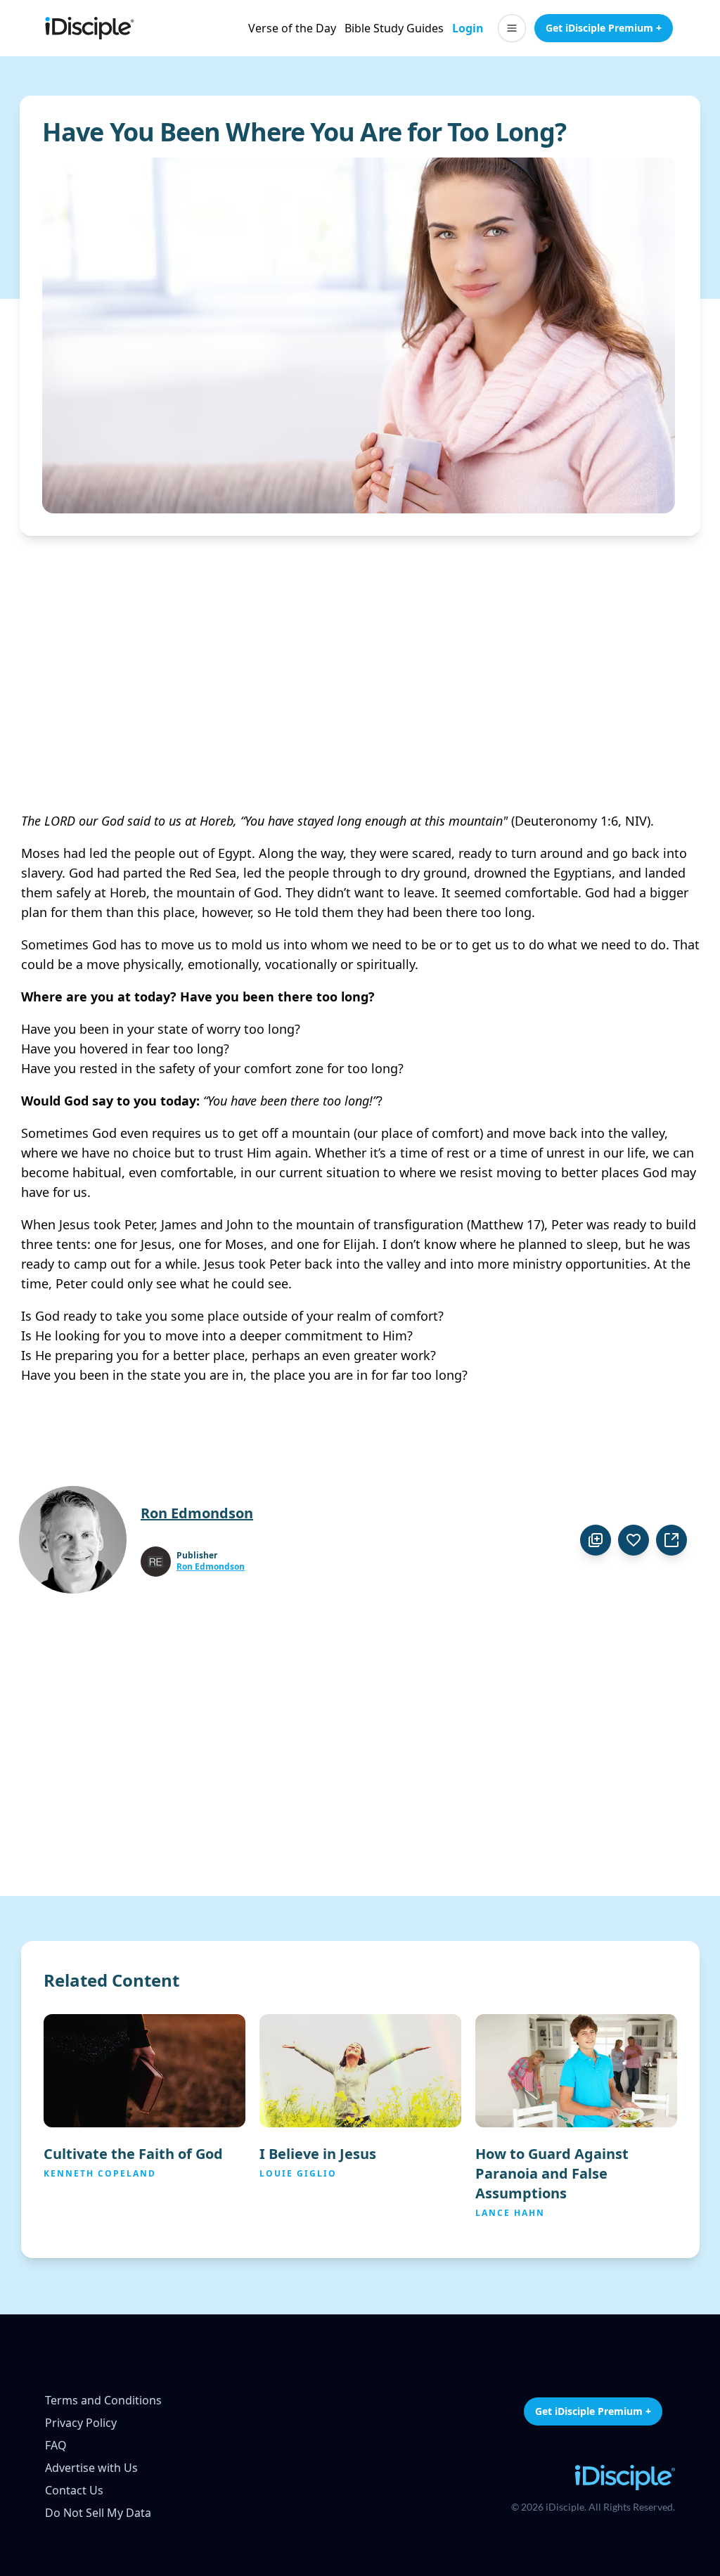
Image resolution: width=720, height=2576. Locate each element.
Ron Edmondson (211, 1567)
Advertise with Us (91, 2468)
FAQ (56, 2445)
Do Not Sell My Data (98, 2513)
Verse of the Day (292, 28)
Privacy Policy (81, 2423)
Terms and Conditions (103, 2400)
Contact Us (74, 2490)
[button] (512, 28)
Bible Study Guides (394, 28)
